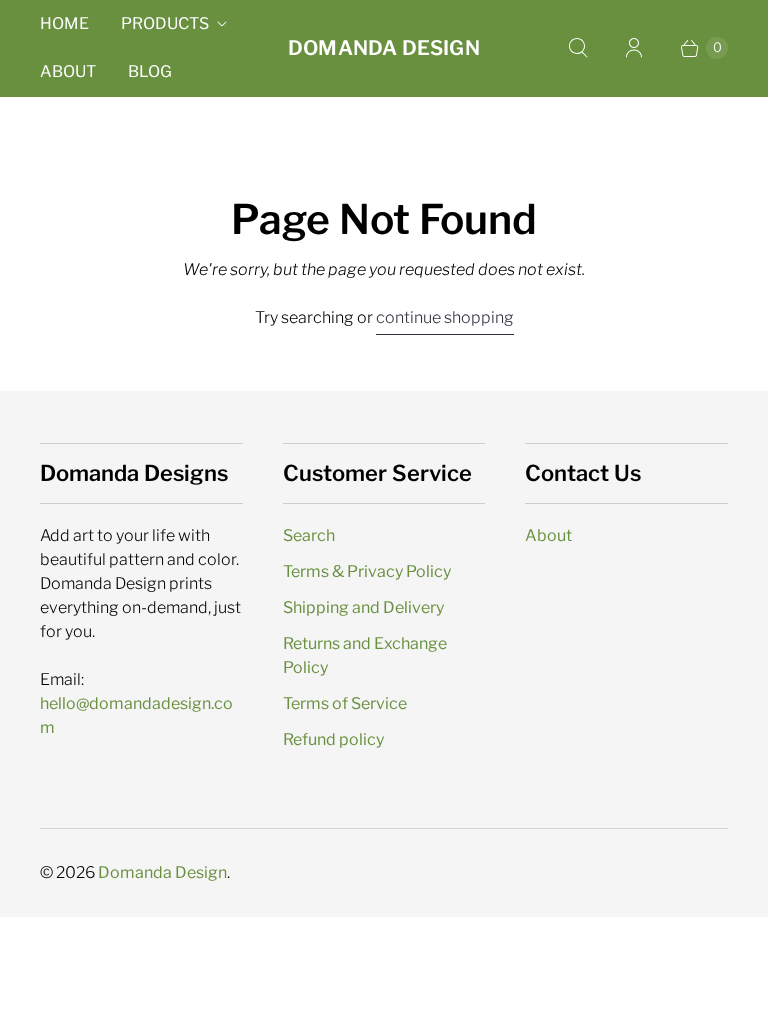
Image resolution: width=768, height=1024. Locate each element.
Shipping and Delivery (363, 607)
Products (165, 23)
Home (64, 23)
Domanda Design (162, 872)
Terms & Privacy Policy (367, 571)
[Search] (578, 48)
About (68, 71)
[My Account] (634, 48)
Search (309, 535)
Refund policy (333, 739)
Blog (150, 71)
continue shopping (445, 317)
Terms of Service (345, 703)
